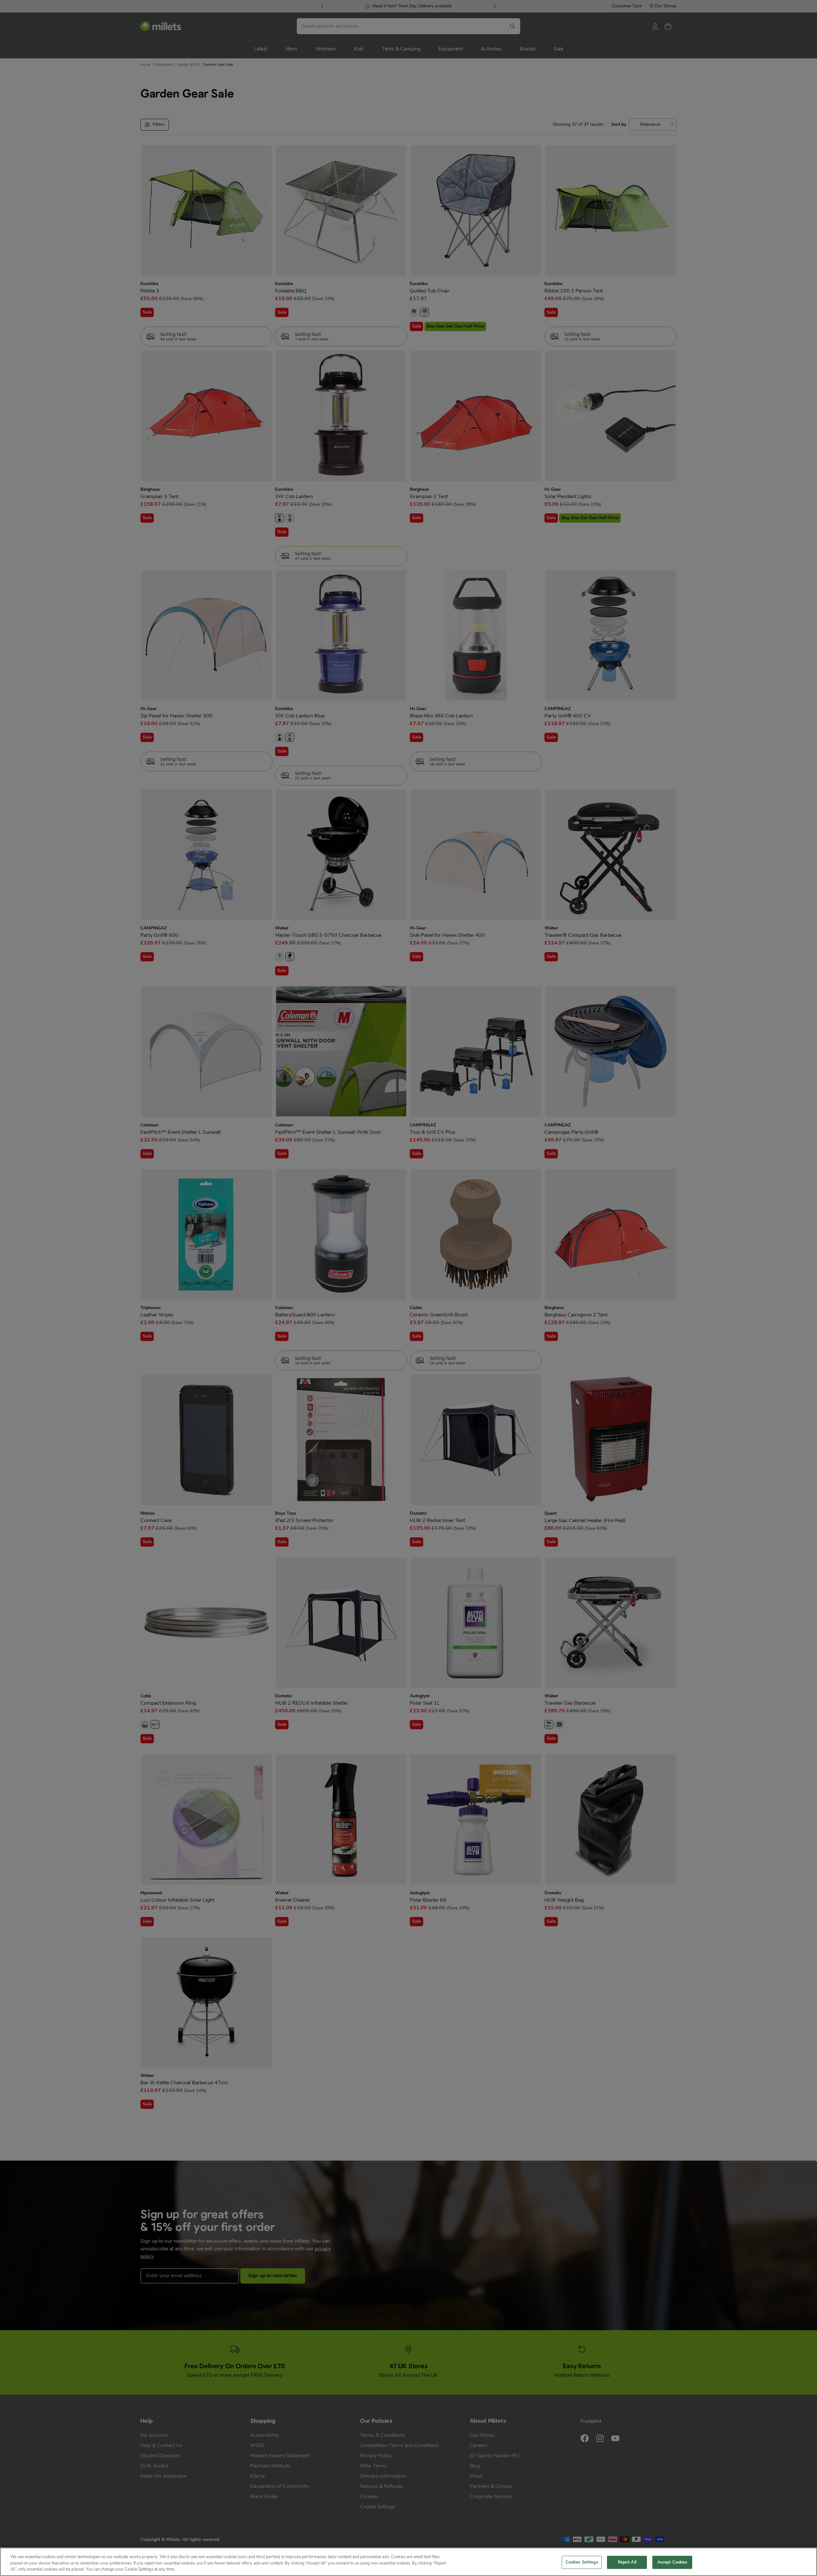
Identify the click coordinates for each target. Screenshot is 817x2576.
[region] (408, 2562)
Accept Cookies (672, 2562)
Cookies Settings (582, 2562)
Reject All (627, 2562)
